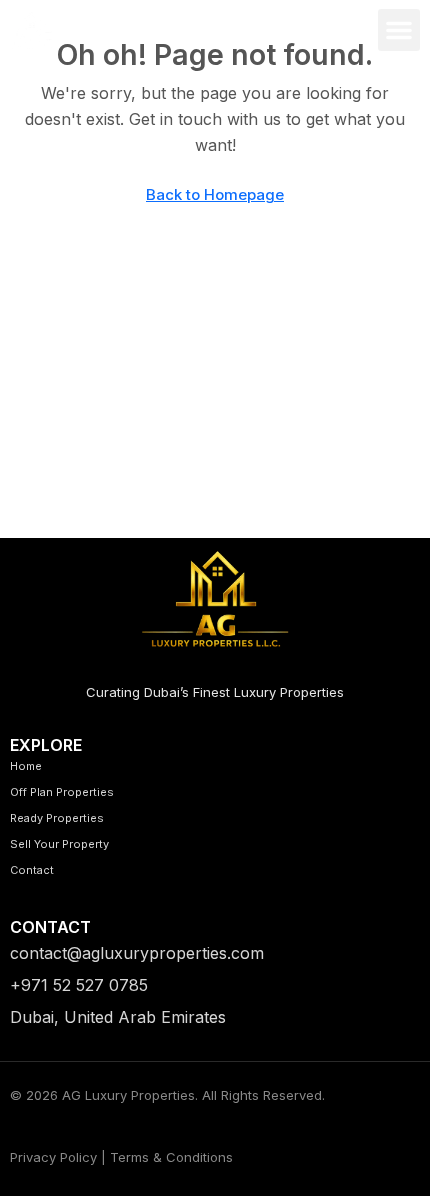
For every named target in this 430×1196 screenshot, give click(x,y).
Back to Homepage (215, 194)
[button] (399, 30)
